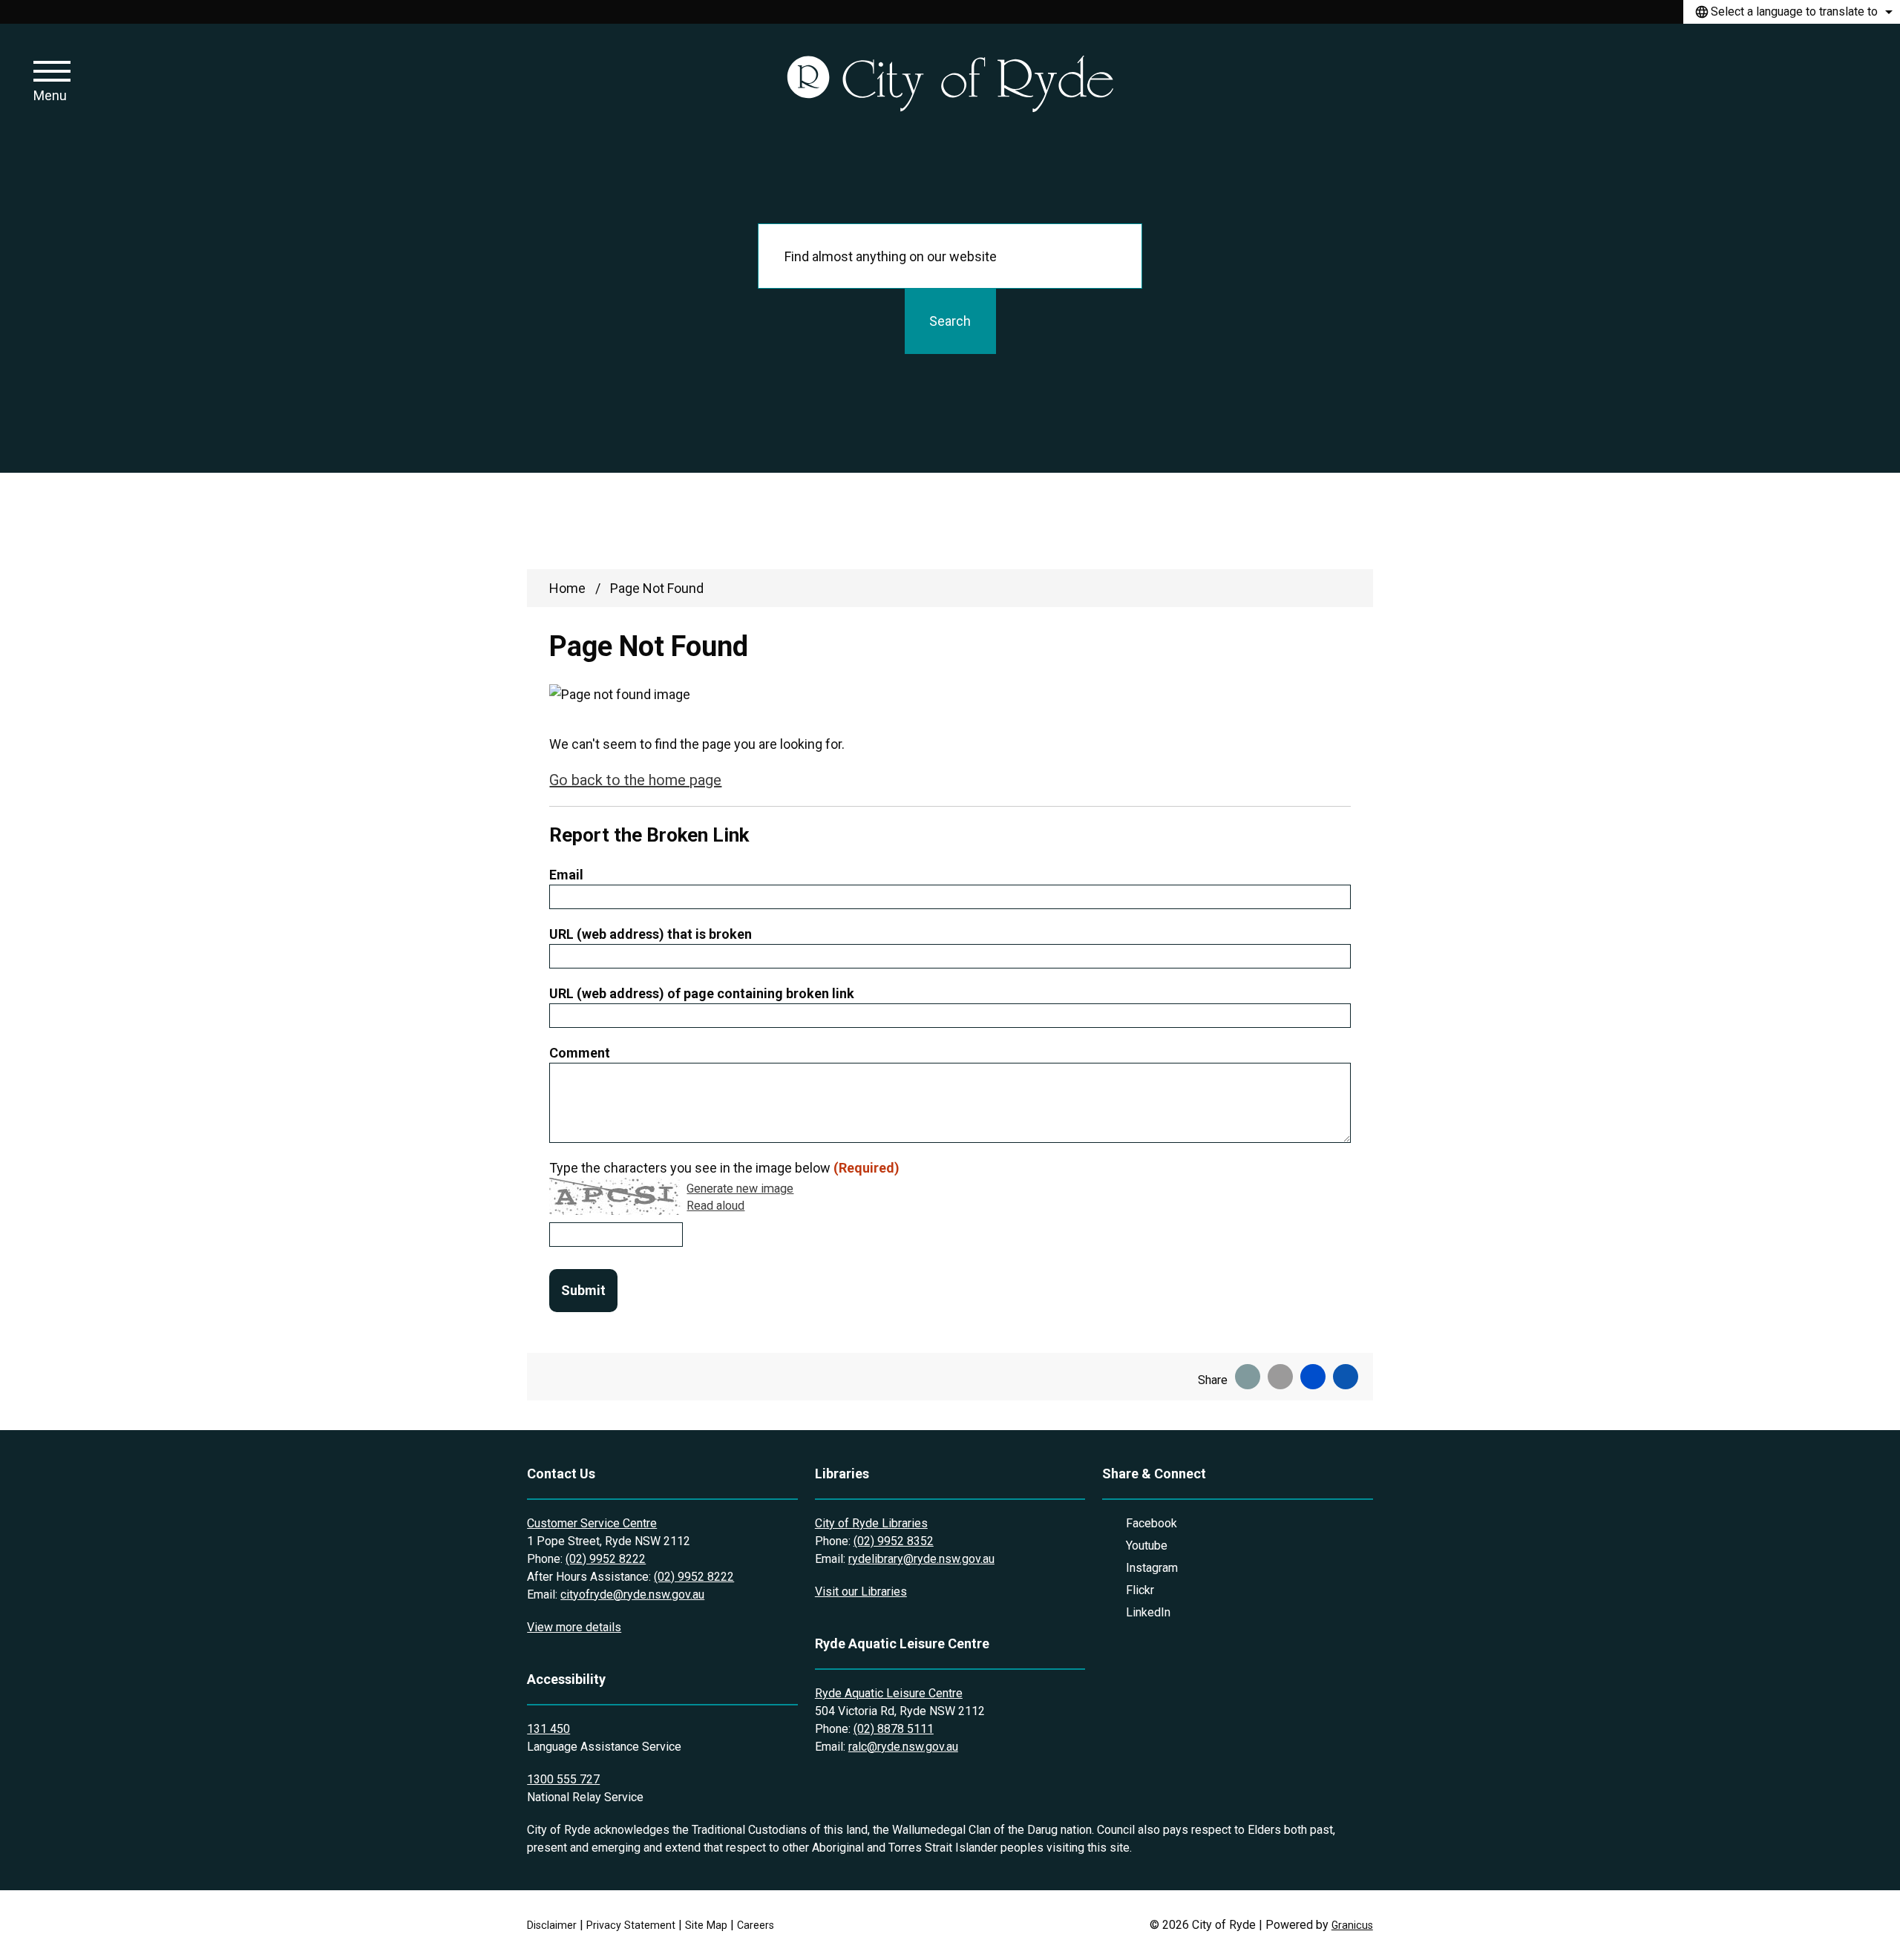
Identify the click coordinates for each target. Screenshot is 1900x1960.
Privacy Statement (631, 1925)
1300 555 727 (563, 1779)
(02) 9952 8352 (894, 1541)
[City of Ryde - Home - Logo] (950, 83)
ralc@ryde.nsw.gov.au (903, 1747)
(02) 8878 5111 (894, 1729)
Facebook (1152, 1523)
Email (566, 875)
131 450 (548, 1729)
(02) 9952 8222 (606, 1559)
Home (567, 588)
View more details (574, 1627)
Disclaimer (552, 1925)
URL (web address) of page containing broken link (702, 993)
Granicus (1352, 1925)
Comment (580, 1053)
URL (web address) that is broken (651, 934)
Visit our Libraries (861, 1592)
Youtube (1147, 1546)
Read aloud (715, 1206)
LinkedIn (1148, 1612)
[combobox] (1792, 12)
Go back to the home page (635, 780)
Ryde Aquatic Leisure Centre (889, 1693)
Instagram (1152, 1568)
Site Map (706, 1925)
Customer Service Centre (592, 1523)
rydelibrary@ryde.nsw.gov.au (921, 1559)
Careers (756, 1925)
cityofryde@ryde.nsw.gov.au (632, 1594)
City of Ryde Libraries (871, 1523)
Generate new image (740, 1189)
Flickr (1140, 1590)
